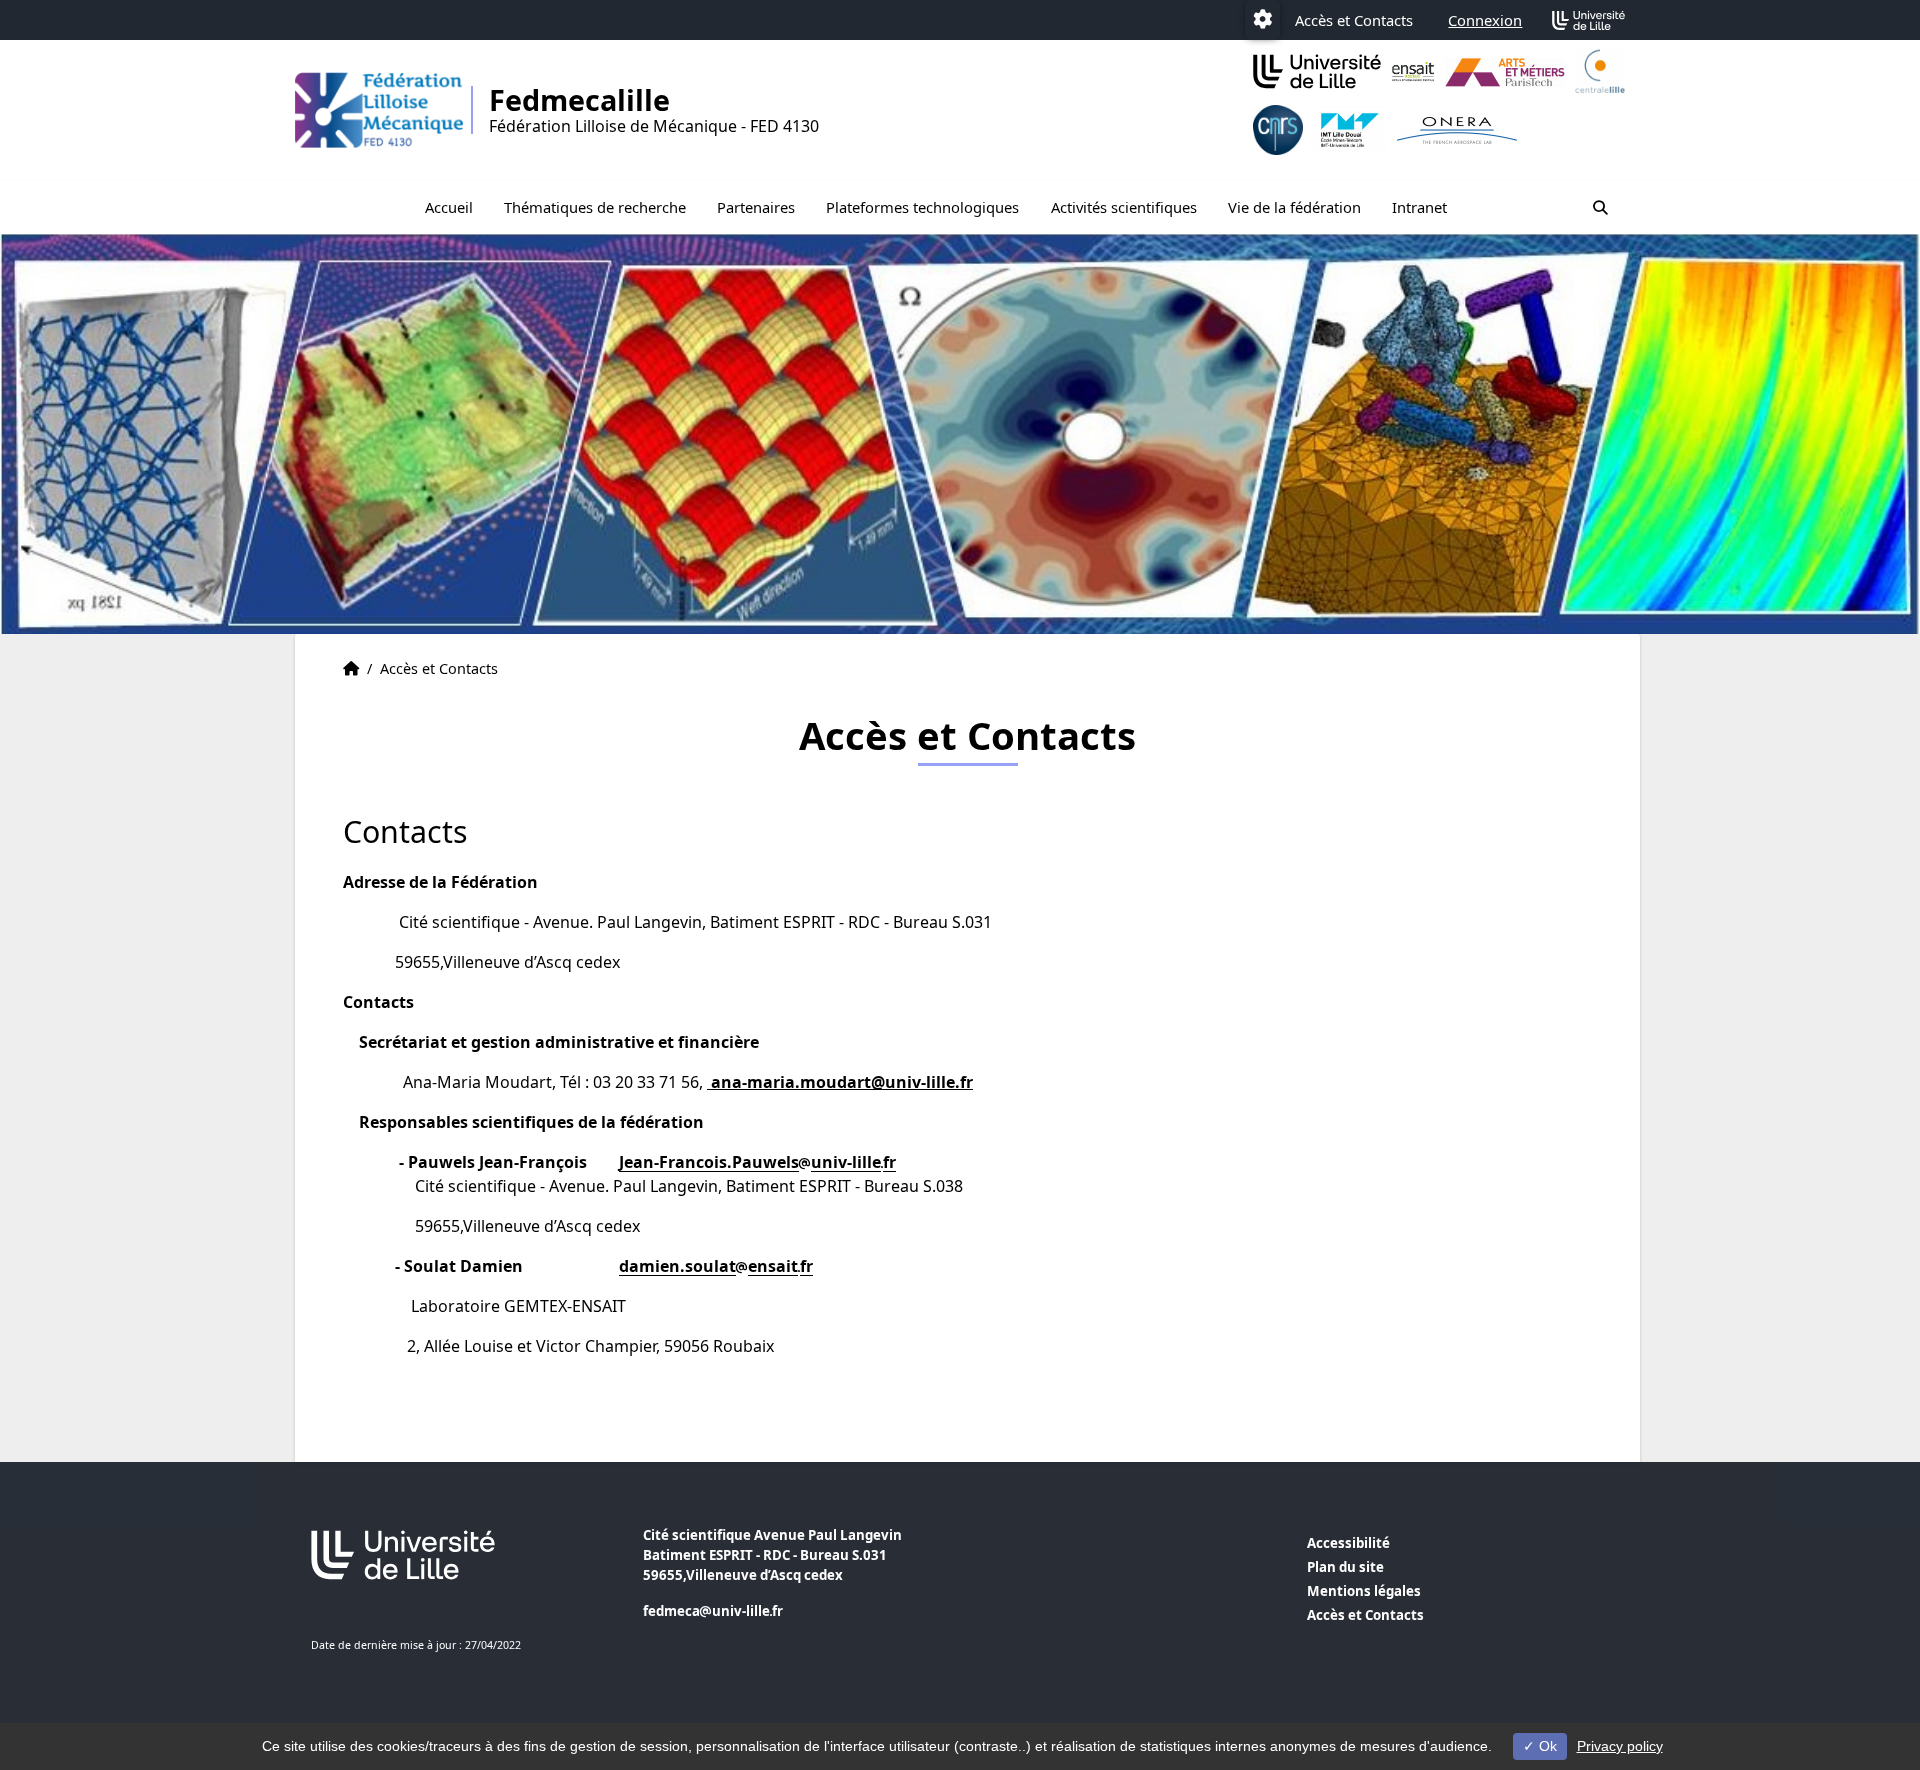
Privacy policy (1620, 1746)
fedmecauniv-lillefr (713, 1611)
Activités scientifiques (1124, 207)
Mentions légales (1364, 1591)
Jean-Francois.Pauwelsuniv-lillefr (757, 1162)
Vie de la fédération (1294, 207)
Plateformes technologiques (922, 207)
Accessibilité (1348, 1543)
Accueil (449, 207)
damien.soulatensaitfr (716, 1266)
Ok (1546, 1746)
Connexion (1485, 20)
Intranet (1419, 207)
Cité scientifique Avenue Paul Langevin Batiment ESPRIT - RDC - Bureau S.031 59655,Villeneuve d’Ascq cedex (772, 1555)
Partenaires (756, 207)
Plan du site (1345, 1567)
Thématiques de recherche (595, 207)
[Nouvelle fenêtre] (1413, 72)
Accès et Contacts (1354, 20)
